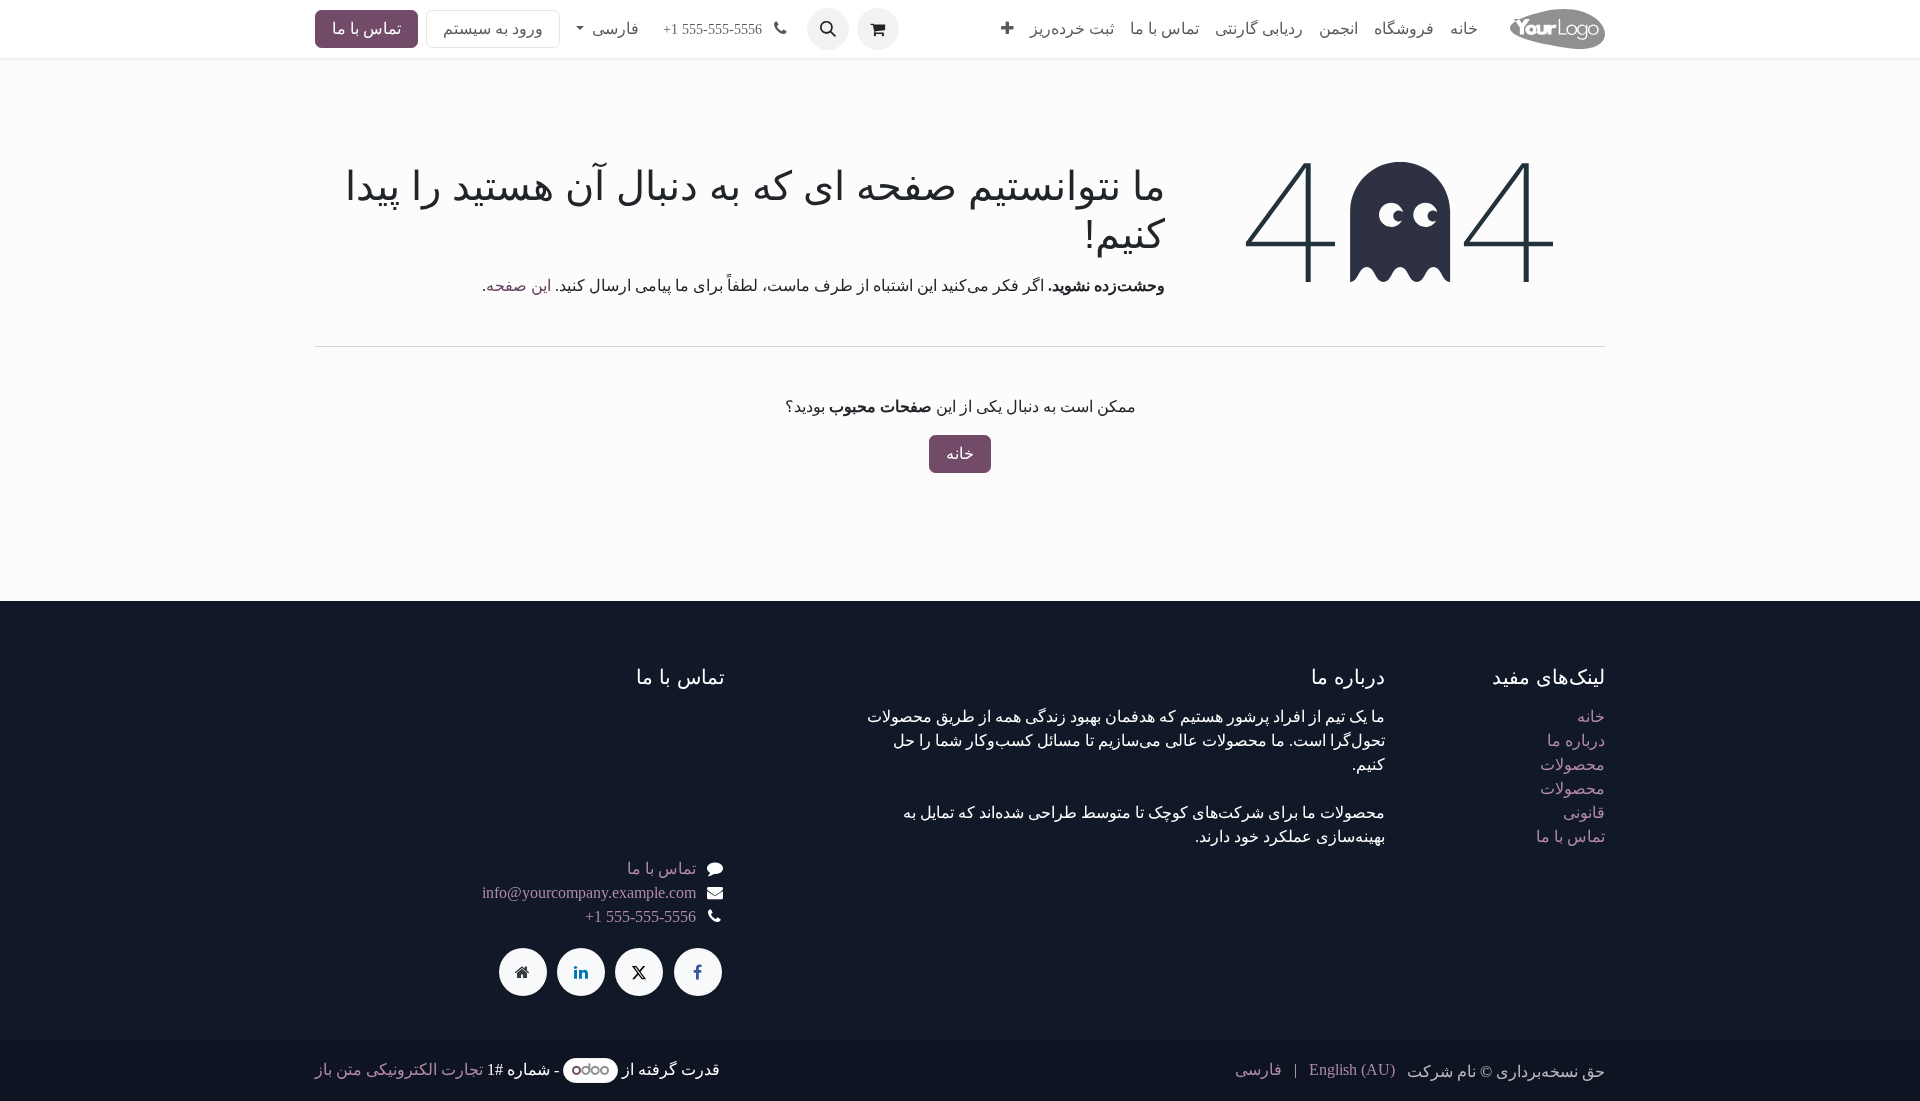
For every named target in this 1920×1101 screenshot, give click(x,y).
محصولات (1572, 764)
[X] (639, 972)
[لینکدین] (581, 972)
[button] (828, 29)
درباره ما (1576, 740)
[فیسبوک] (698, 972)
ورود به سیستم (493, 28)
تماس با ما (366, 28)
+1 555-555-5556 (640, 916)
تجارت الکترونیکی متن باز (399, 1069)
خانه (960, 453)
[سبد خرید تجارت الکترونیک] (878, 29)
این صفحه (518, 285)
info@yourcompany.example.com (589, 892)
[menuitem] (1464, 29)
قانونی (1584, 812)
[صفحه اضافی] (523, 972)
